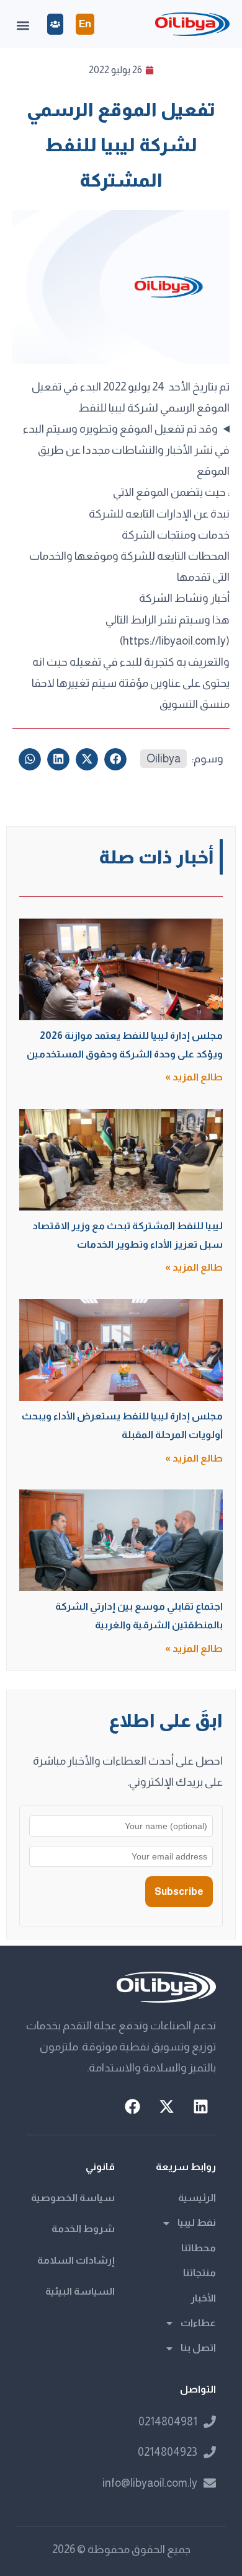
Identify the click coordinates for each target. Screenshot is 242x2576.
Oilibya (164, 759)
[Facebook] (132, 2107)
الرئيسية (197, 2198)
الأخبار (203, 2298)
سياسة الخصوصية (73, 2198)
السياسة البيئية (80, 2291)
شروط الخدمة (83, 2229)
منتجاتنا (199, 2273)
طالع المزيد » (194, 1077)
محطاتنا (199, 2248)
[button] (23, 26)
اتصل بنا (198, 2348)
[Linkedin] (200, 2107)
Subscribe (179, 1891)
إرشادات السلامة (76, 2260)
